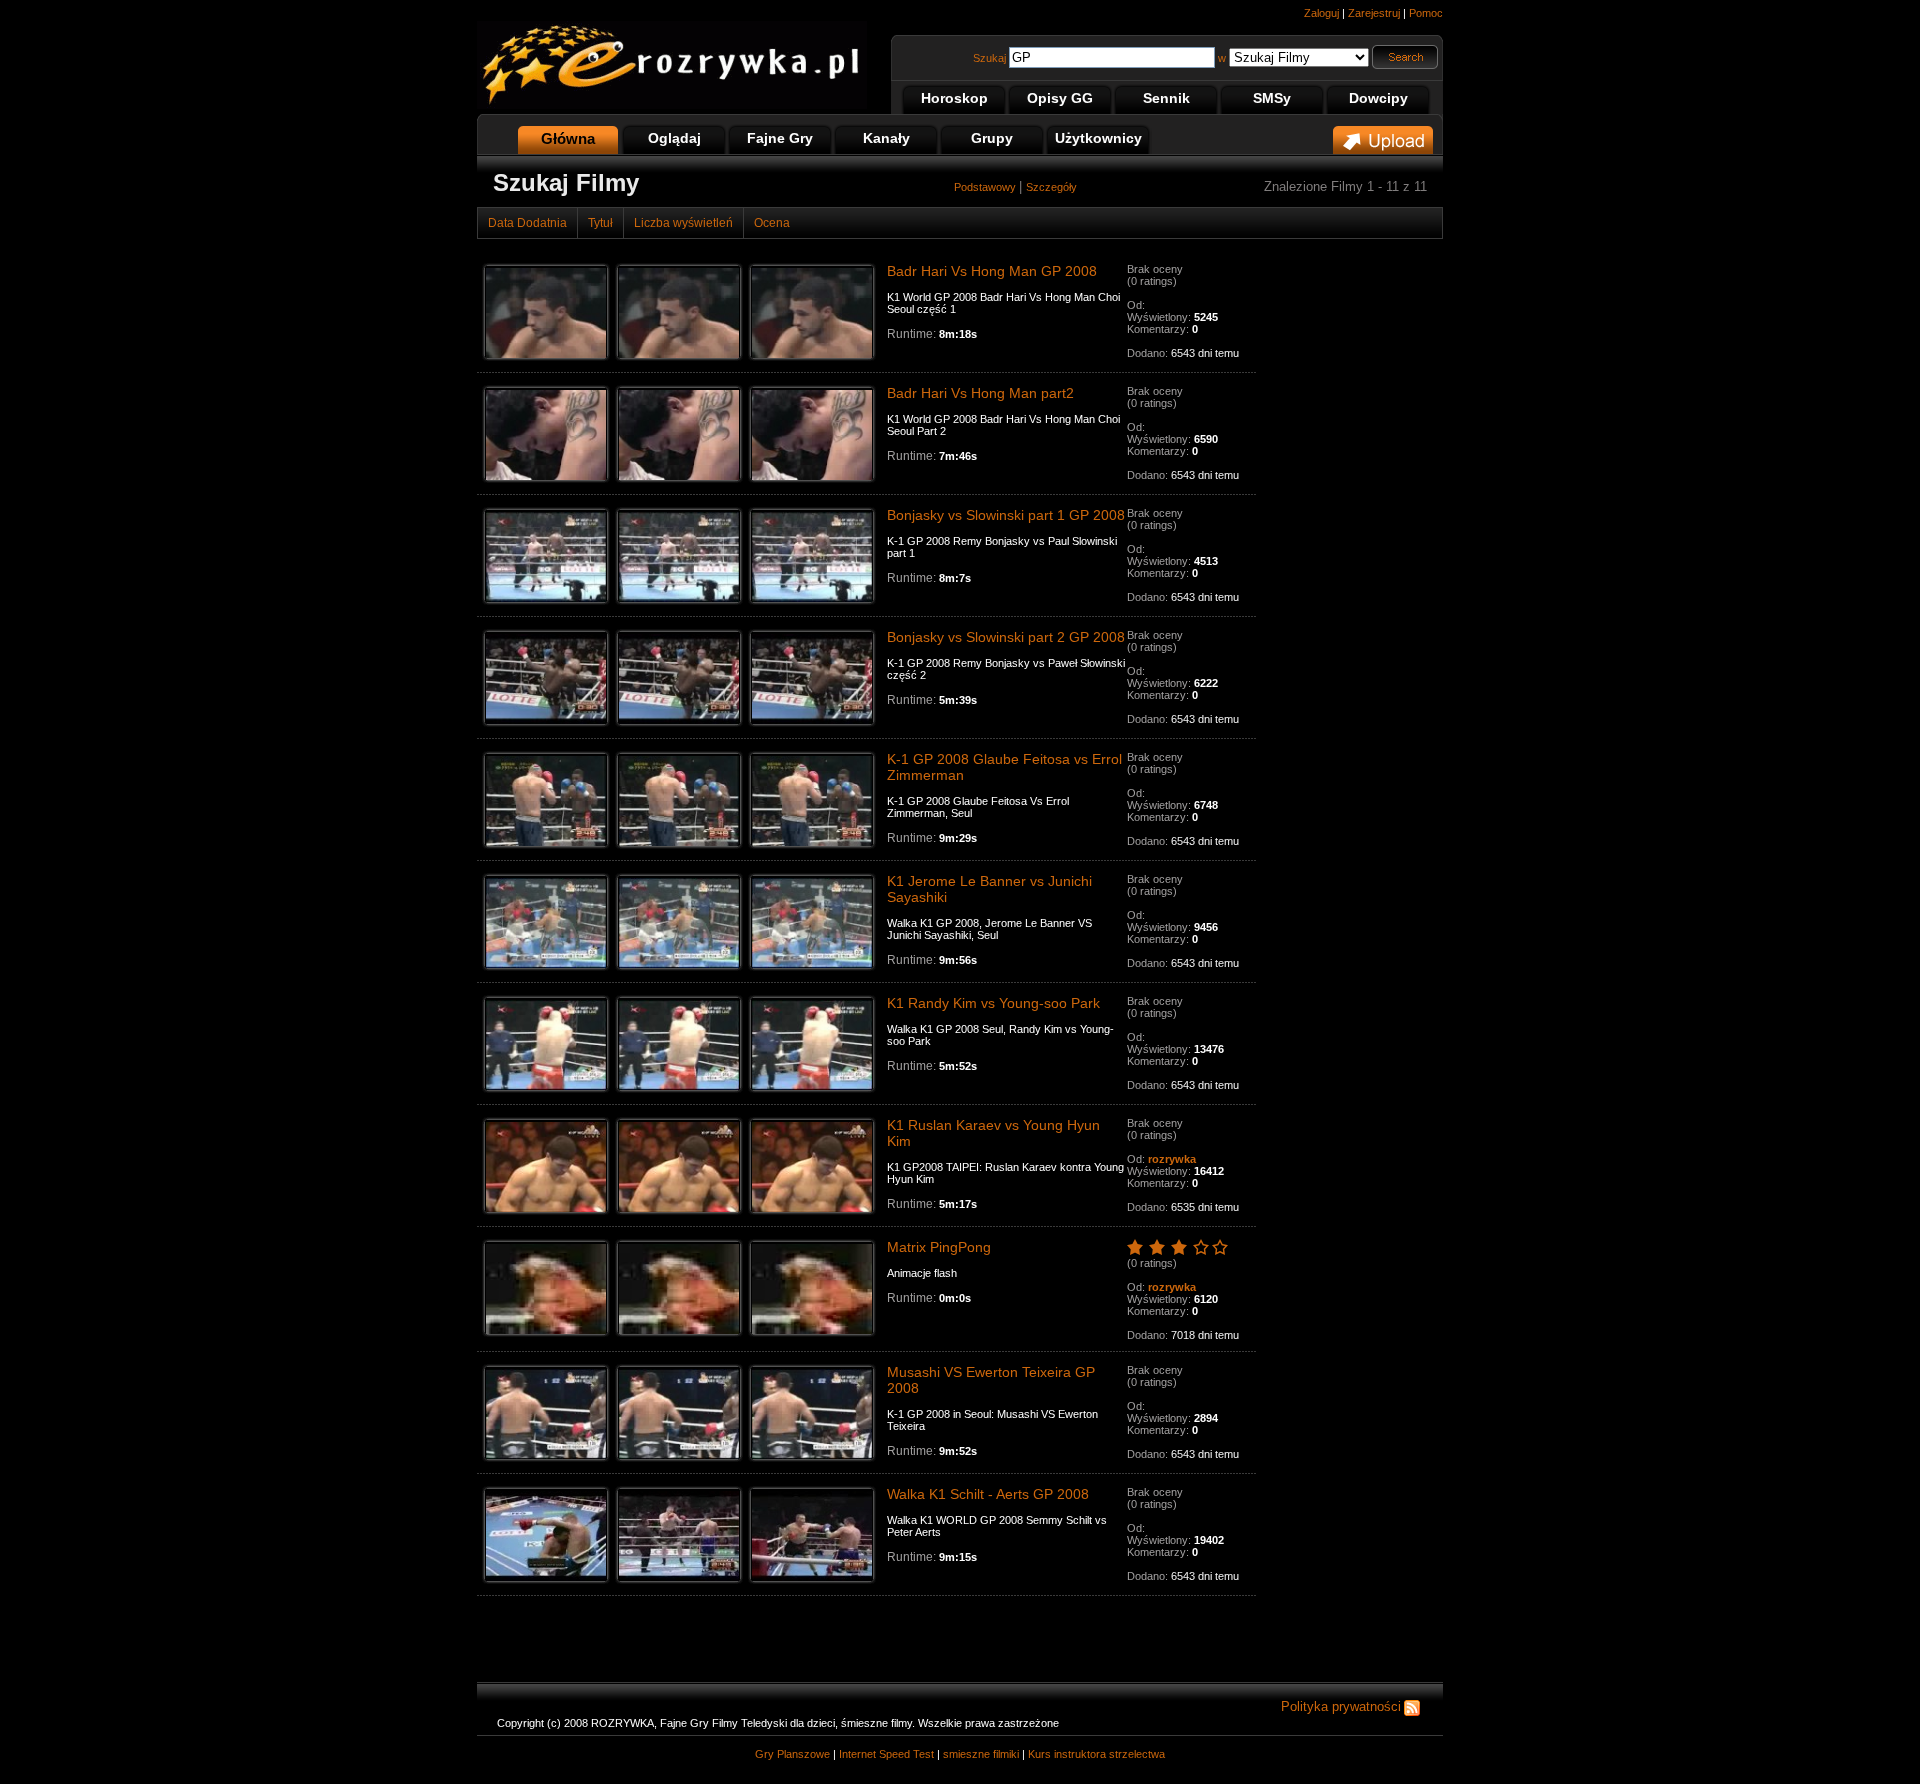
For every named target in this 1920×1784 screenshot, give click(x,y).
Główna (568, 138)
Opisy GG (1060, 98)
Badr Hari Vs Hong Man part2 (980, 393)
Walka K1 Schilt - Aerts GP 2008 (988, 1494)
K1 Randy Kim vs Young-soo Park (993, 1003)
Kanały (886, 138)
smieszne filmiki (981, 1754)
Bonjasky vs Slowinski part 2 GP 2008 (1006, 637)
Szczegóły (1051, 187)
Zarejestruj (1374, 13)
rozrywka (1172, 1159)
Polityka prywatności (1341, 1706)
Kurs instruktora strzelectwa (1096, 1754)
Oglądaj (674, 138)
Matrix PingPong (939, 1247)
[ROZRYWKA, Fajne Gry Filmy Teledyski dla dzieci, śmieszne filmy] (672, 105)
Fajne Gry (780, 138)
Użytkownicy (1098, 138)
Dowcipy (1378, 98)
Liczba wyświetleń (683, 223)
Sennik (1166, 98)
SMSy (1272, 98)
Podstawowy (986, 187)
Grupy (992, 138)
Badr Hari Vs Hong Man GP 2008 (992, 271)
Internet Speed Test (886, 1754)
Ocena (772, 223)
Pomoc (1426, 13)
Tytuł (600, 223)
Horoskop (954, 98)
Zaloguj (1321, 13)
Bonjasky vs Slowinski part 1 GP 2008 (1006, 515)
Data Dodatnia (527, 223)
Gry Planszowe (792, 1754)
